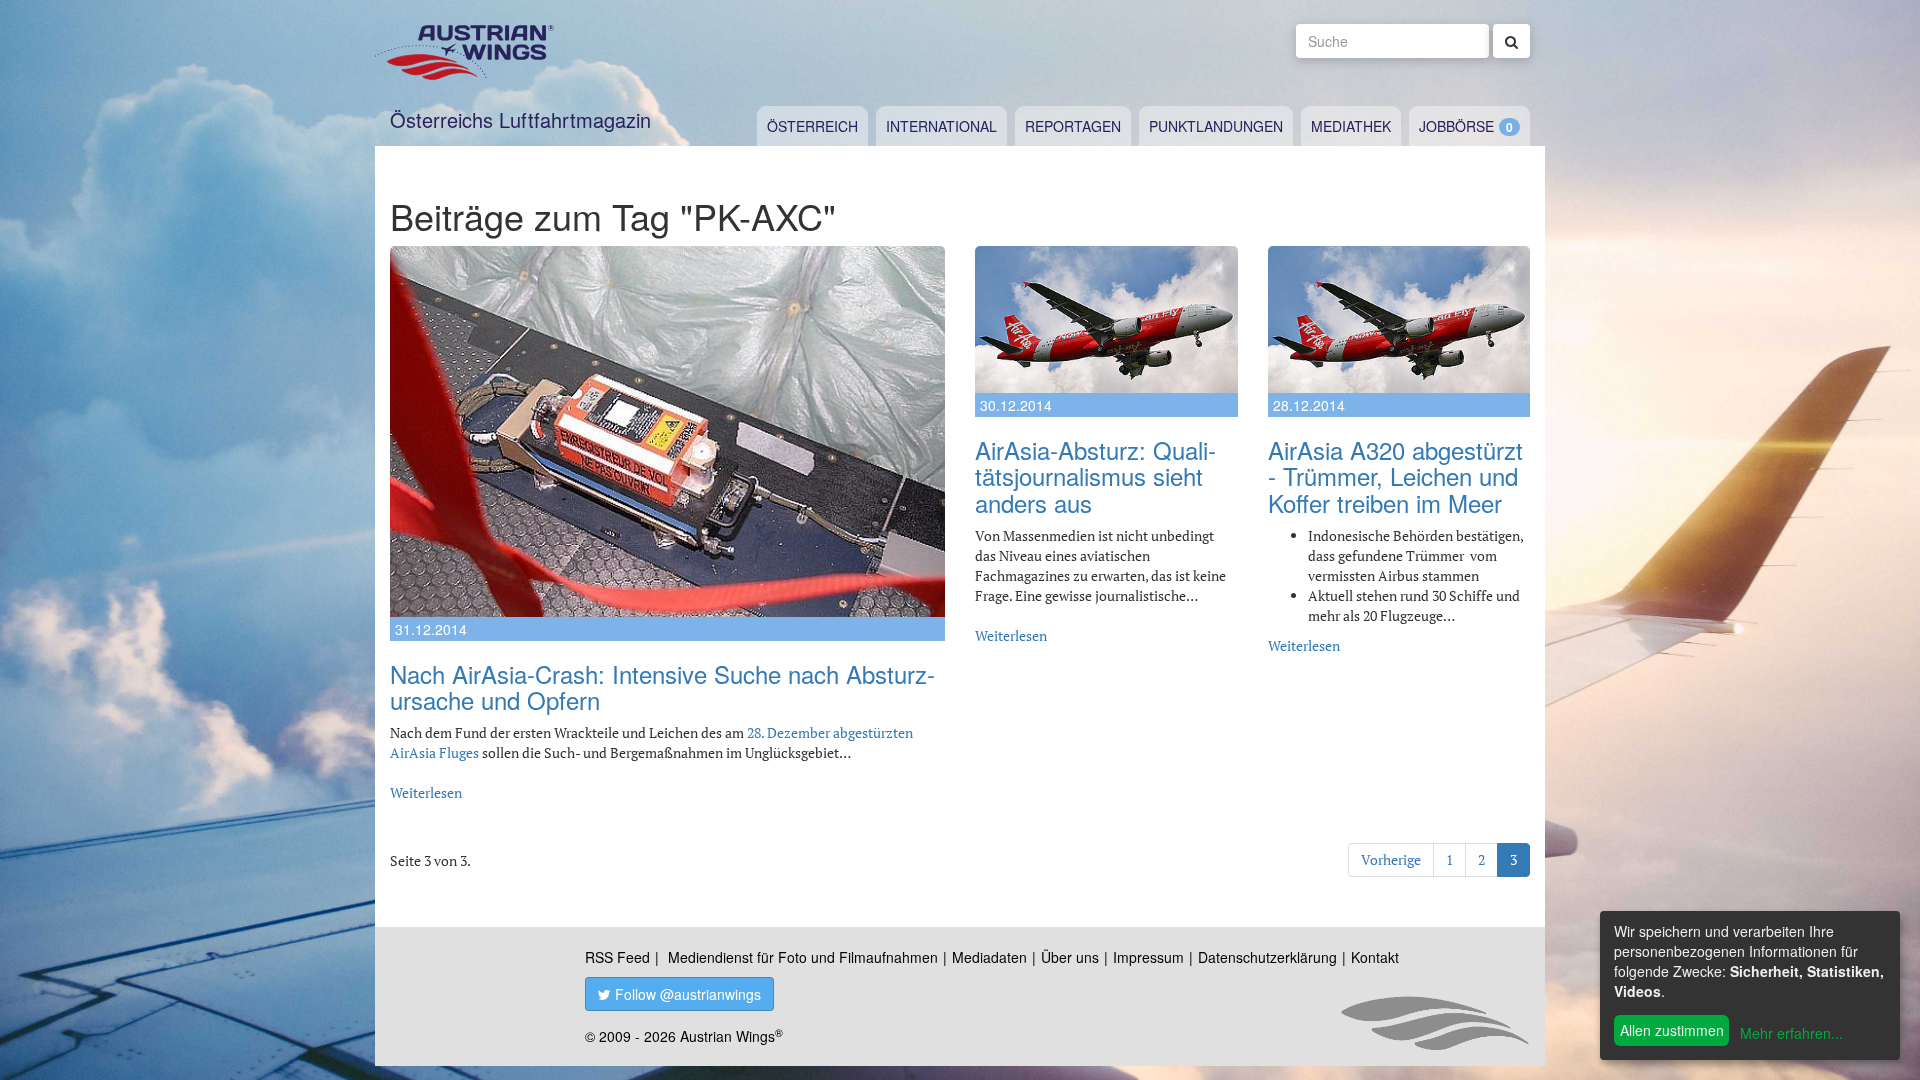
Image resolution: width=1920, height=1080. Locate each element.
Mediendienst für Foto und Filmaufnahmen (803, 957)
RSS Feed (617, 957)
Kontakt (1375, 957)
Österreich (812, 126)
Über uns (1070, 957)
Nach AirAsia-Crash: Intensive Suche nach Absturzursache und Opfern (662, 686)
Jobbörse (1456, 126)
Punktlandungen (1216, 126)
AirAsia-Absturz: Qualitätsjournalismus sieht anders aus (1095, 476)
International (941, 126)
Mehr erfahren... (1791, 1033)
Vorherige (1391, 859)
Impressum (1148, 957)
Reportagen (1073, 126)
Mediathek (1351, 126)
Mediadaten (989, 957)
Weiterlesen (426, 792)
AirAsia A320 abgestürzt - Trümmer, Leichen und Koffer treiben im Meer (1395, 476)
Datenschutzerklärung (1267, 957)
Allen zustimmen (1672, 1030)
